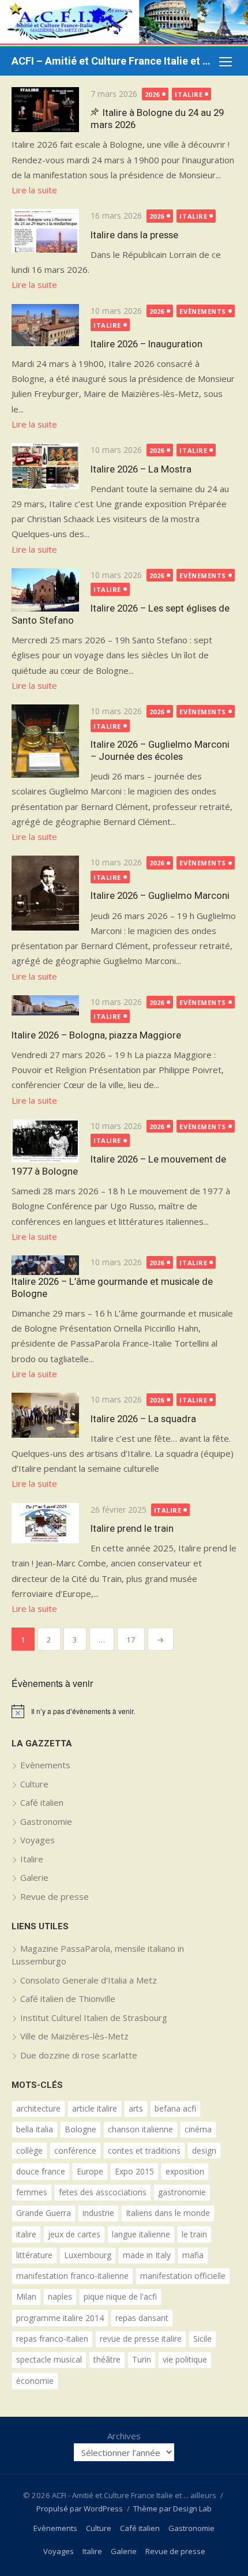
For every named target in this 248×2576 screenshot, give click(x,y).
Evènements (203, 311)
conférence (75, 2151)
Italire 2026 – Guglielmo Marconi (160, 895)
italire (26, 2234)
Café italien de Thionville (68, 1998)
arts (136, 2108)
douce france (41, 2171)
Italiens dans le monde (168, 2213)
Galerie (34, 1877)
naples (60, 2296)
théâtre (107, 2359)
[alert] (124, 1711)
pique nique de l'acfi (120, 2296)
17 (131, 1640)
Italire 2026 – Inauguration (146, 344)
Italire (189, 94)
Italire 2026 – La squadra (143, 1419)
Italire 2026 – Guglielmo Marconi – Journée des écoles (160, 750)
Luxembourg (88, 2255)
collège (29, 2151)
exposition (185, 2171)
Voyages (37, 1840)
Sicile (202, 2339)
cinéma (198, 2129)
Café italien (42, 1802)
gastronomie (182, 2192)
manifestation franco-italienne (72, 2276)
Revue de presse (55, 1896)
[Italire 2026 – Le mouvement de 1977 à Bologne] (45, 1141)
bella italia (35, 2129)
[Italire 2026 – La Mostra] (45, 466)
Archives (124, 2436)
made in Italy (147, 2255)
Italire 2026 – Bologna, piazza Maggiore (96, 1035)
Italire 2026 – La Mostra (141, 469)
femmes (32, 2192)
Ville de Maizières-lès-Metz (74, 2036)
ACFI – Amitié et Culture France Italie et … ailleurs (112, 61)
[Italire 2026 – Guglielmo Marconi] (45, 893)
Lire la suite (34, 190)
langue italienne (141, 2234)
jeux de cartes (74, 2234)
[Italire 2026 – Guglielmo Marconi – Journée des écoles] (45, 741)
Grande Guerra (44, 2213)
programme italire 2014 (60, 2318)
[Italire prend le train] (45, 1523)
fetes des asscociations (103, 2192)
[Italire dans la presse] (45, 230)
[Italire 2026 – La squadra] (45, 1415)
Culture (34, 1784)
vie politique (185, 2359)
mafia (193, 2255)
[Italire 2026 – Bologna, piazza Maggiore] (45, 1005)
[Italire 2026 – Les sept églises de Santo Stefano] (45, 590)
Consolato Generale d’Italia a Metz (89, 1980)
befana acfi (175, 2108)
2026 (152, 94)
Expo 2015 (134, 2171)
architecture (38, 2108)
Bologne (80, 2129)
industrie (98, 2213)
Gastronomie (46, 1821)
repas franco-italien (52, 2339)
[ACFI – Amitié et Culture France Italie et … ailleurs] (124, 23)
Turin (142, 2359)
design (204, 2151)
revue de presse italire (141, 2339)
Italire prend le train (132, 1528)
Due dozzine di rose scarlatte (79, 2055)
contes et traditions (144, 2151)
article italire (95, 2108)
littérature (34, 2255)
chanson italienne (140, 2129)
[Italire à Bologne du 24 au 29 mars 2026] (45, 110)
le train (194, 2234)
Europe (90, 2171)
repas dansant (142, 2318)
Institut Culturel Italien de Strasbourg (94, 2018)
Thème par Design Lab (172, 2508)
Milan (26, 2296)
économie (35, 2381)
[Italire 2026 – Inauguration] (45, 325)
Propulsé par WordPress (80, 2508)
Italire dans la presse (134, 235)
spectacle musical (49, 2359)
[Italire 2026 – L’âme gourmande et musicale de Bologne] (45, 1265)
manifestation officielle (183, 2276)
